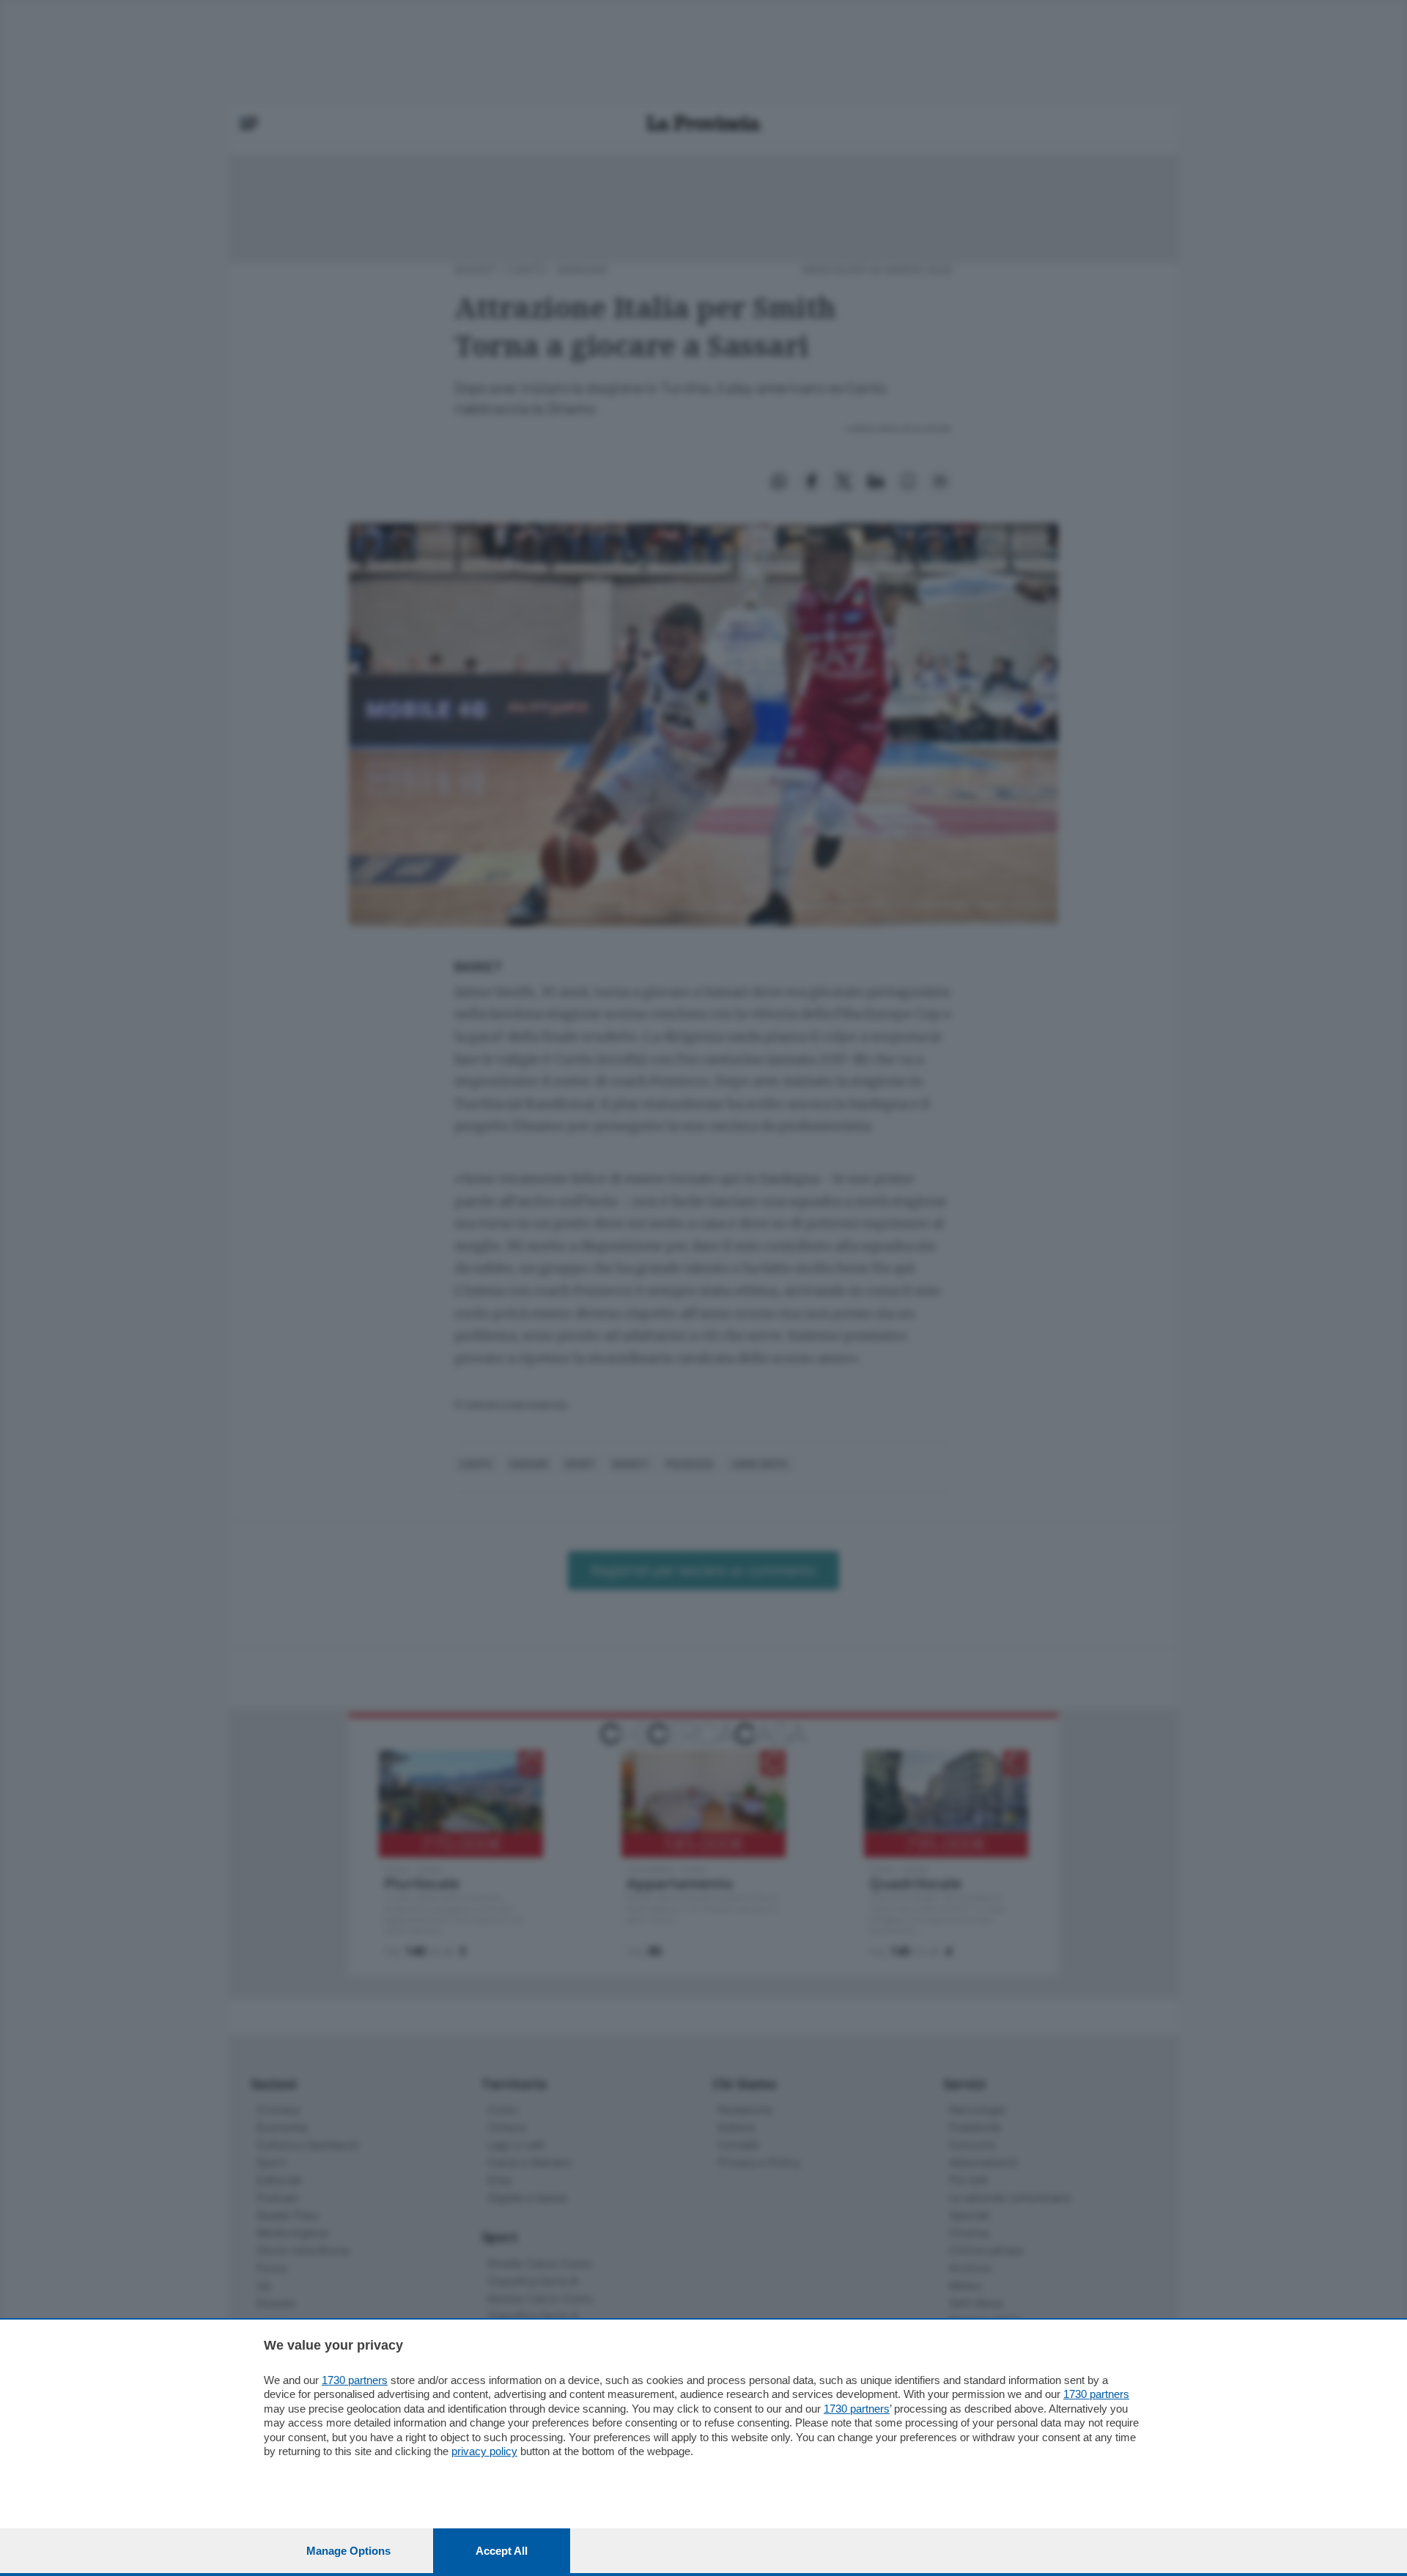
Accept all (502, 2551)
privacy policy (484, 2451)
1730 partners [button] (355, 2380)
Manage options (348, 2551)
